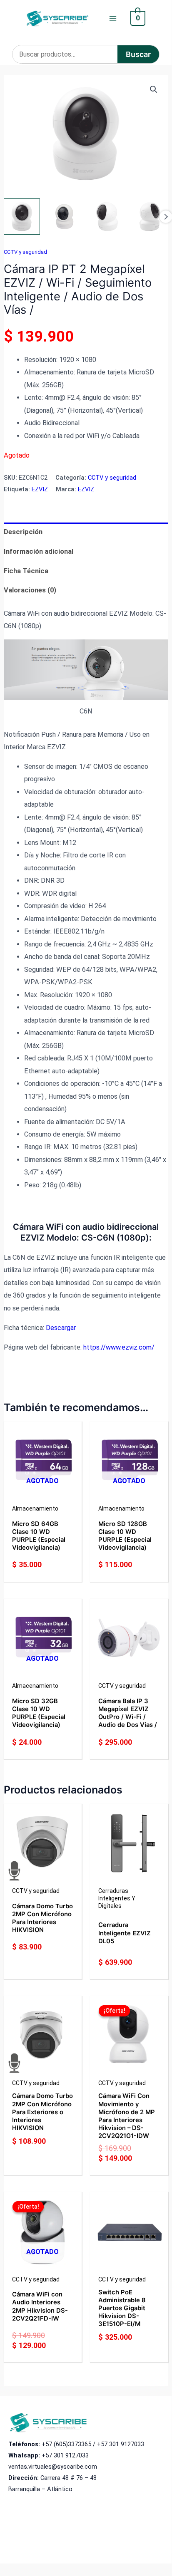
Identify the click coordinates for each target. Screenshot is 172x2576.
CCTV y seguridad (25, 252)
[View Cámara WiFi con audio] (22, 217)
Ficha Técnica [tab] (26, 571)
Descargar (61, 1328)
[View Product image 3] (107, 217)
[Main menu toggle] (113, 19)
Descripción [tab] (23, 532)
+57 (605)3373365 (66, 2444)
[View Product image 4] (150, 217)
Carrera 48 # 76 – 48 (69, 2478)
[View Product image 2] (64, 217)
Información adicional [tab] (39, 551)
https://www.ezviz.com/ (119, 1347)
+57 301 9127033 (121, 2444)
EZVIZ (40, 489)
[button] (154, 89)
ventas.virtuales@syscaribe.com (53, 2467)
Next (166, 217)
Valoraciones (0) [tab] (30, 590)
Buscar (138, 54)
